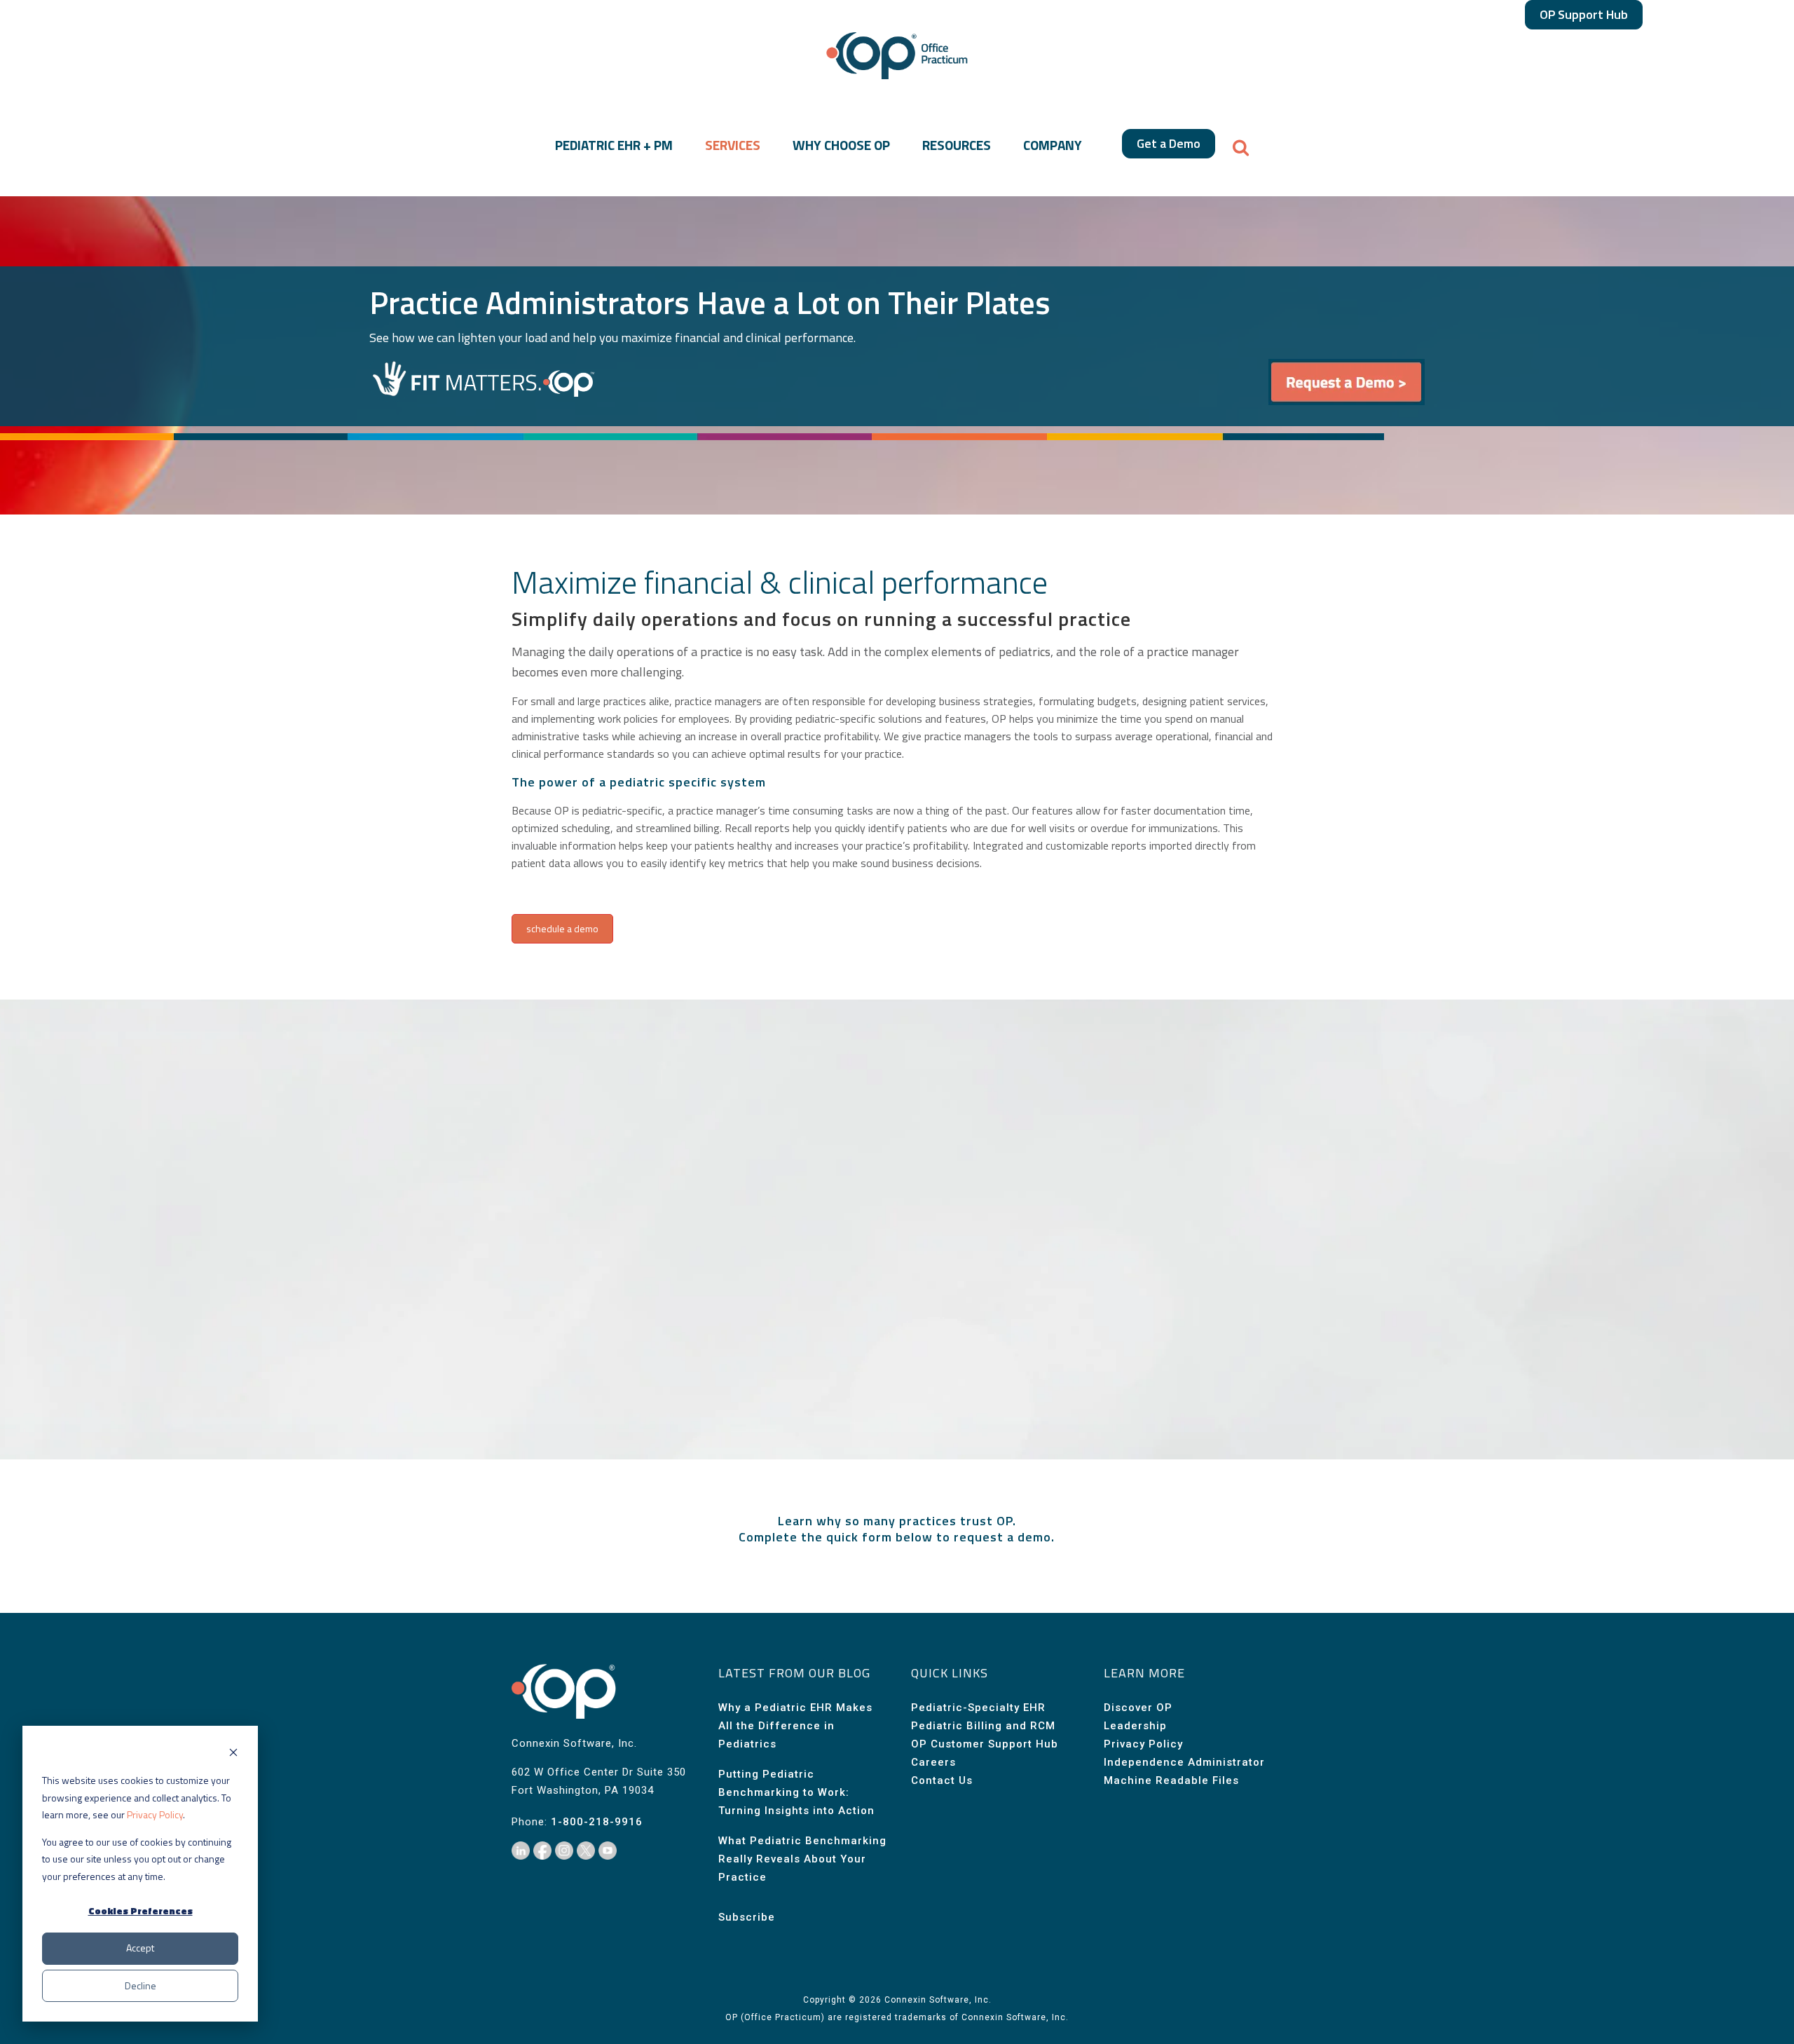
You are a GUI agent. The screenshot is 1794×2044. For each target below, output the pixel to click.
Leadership (1135, 1726)
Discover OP (1138, 1708)
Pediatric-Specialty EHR (978, 1708)
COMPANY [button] (1053, 145)
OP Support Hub (1584, 14)
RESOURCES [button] (957, 145)
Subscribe (747, 1917)
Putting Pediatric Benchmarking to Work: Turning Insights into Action (796, 1792)
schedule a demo (562, 928)
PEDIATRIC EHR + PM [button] (614, 145)
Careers (933, 1762)
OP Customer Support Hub (985, 1744)
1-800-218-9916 (597, 1822)
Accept (140, 1948)
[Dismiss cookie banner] (233, 1754)
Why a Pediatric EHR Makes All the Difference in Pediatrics (795, 1726)
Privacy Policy (155, 1814)
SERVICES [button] (733, 145)
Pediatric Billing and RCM (983, 1726)
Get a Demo (1169, 143)
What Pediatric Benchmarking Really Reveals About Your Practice (802, 1859)
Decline (141, 1985)
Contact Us (942, 1780)
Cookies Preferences (141, 1910)
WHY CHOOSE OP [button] (841, 145)
